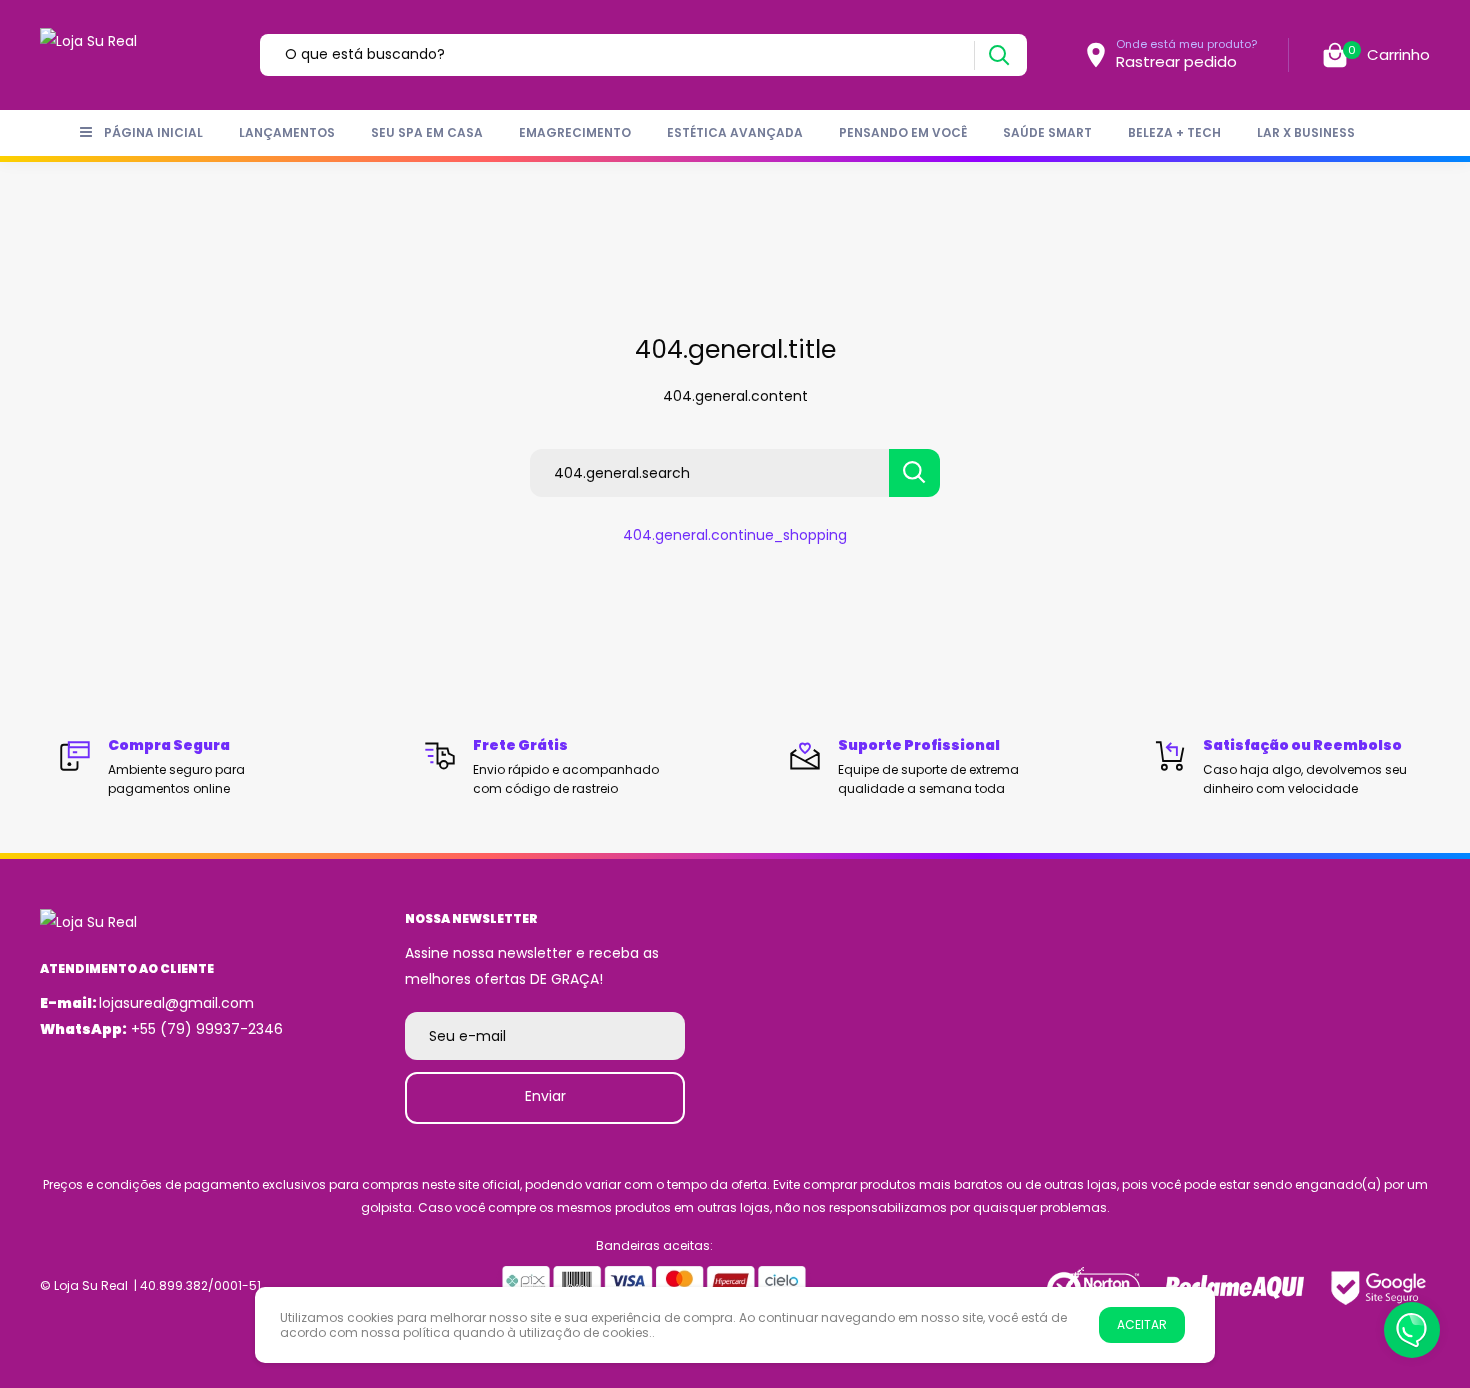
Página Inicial (153, 132)
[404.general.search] (914, 473)
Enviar (545, 1096)
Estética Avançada (735, 132)
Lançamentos (287, 132)
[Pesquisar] (998, 55)
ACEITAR (1142, 1324)
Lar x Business (1306, 132)
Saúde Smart (1047, 132)
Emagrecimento (575, 132)
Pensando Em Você (903, 132)
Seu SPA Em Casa (427, 132)
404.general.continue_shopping (735, 535)
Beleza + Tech (1174, 132)
